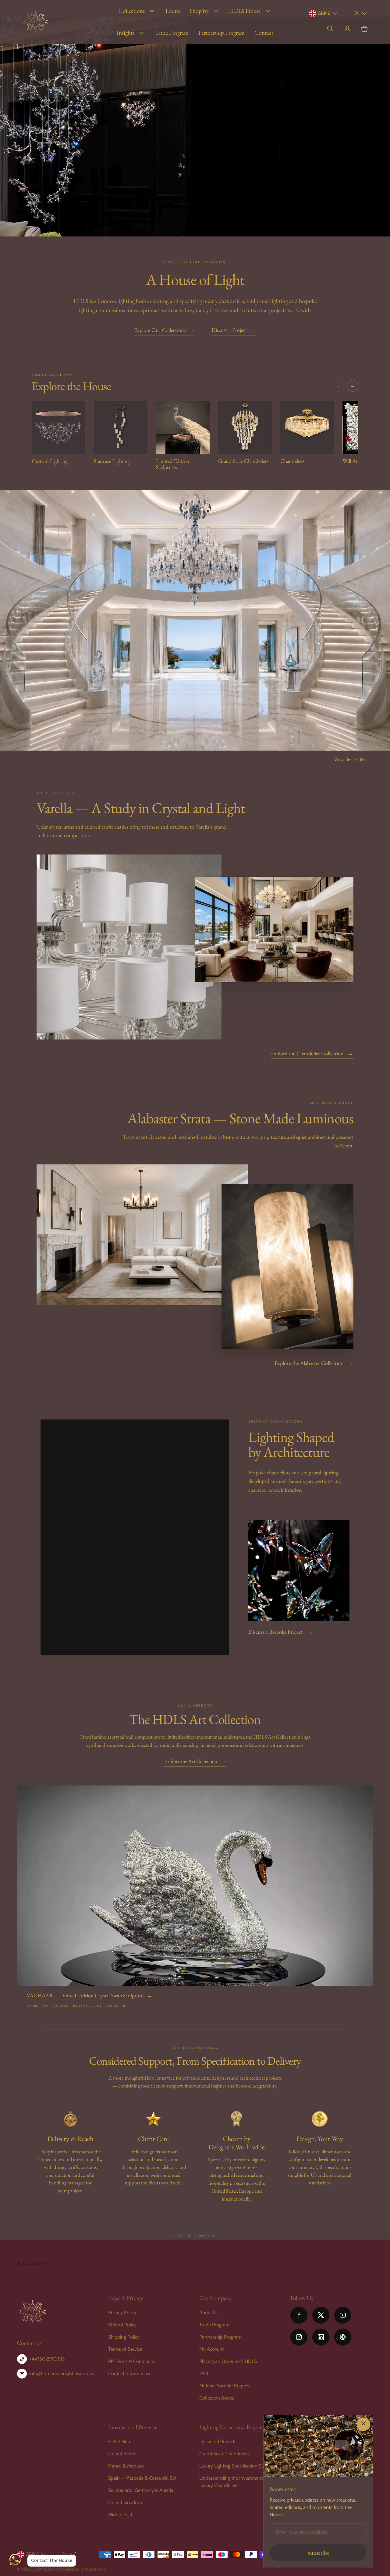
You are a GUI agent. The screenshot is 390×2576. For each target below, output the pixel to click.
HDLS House (245, 11)
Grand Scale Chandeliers (225, 2454)
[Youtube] (343, 2315)
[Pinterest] (343, 2337)
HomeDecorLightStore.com (81, 2569)
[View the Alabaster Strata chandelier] (142, 1235)
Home (173, 11)
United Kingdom (125, 2502)
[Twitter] (321, 2315)
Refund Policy (122, 2325)
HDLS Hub (119, 2441)
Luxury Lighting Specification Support (237, 2466)
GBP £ (324, 13)
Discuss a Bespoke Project (280, 1632)
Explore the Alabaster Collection (314, 1363)
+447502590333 (47, 2359)
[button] (330, 29)
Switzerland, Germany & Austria (141, 2490)
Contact (264, 33)
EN (356, 13)
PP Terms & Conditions (132, 2361)
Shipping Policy (124, 2337)
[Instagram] (299, 2337)
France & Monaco (126, 2466)
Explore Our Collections (165, 330)
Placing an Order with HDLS (228, 2361)
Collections (132, 11)
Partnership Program (222, 33)
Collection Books (217, 2398)
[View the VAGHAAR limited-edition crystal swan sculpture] (195, 1886)
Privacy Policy (122, 2313)
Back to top (30, 2263)
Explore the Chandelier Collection (312, 1053)
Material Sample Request (225, 2386)
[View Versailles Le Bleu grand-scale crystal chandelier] (195, 620)
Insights (126, 33)
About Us (209, 2313)
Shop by (199, 11)
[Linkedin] (321, 2337)
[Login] (347, 29)
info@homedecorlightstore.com (62, 2373)
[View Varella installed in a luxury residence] (274, 930)
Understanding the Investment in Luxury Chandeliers (233, 2482)
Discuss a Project (234, 330)
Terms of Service (125, 2349)
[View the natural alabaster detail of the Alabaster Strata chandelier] (287, 1267)
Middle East (120, 2515)
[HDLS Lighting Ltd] (36, 22)
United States (122, 2454)
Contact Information (129, 2373)
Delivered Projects (218, 2441)
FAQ (204, 2373)
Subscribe (318, 2553)
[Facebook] (299, 2315)
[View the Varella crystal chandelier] (129, 947)
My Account (211, 2349)
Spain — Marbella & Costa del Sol (142, 2478)
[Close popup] (363, 2424)
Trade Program (172, 33)
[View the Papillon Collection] (299, 1570)
